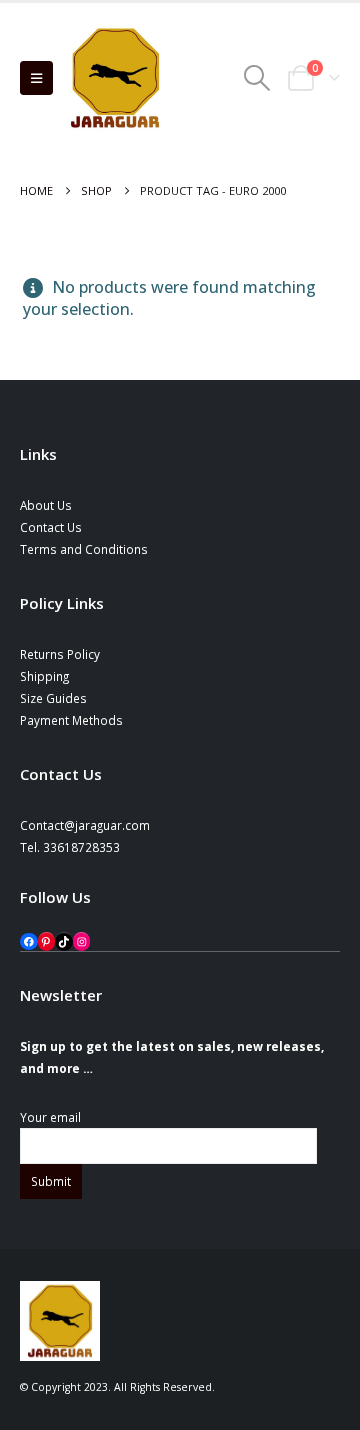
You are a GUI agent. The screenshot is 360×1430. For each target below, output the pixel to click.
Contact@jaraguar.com (85, 825)
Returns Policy (60, 654)
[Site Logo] (115, 78)
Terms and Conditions (84, 549)
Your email (50, 1117)
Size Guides (53, 698)
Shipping (44, 676)
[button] (36, 78)
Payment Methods (71, 720)
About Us (46, 505)
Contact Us (51, 527)
